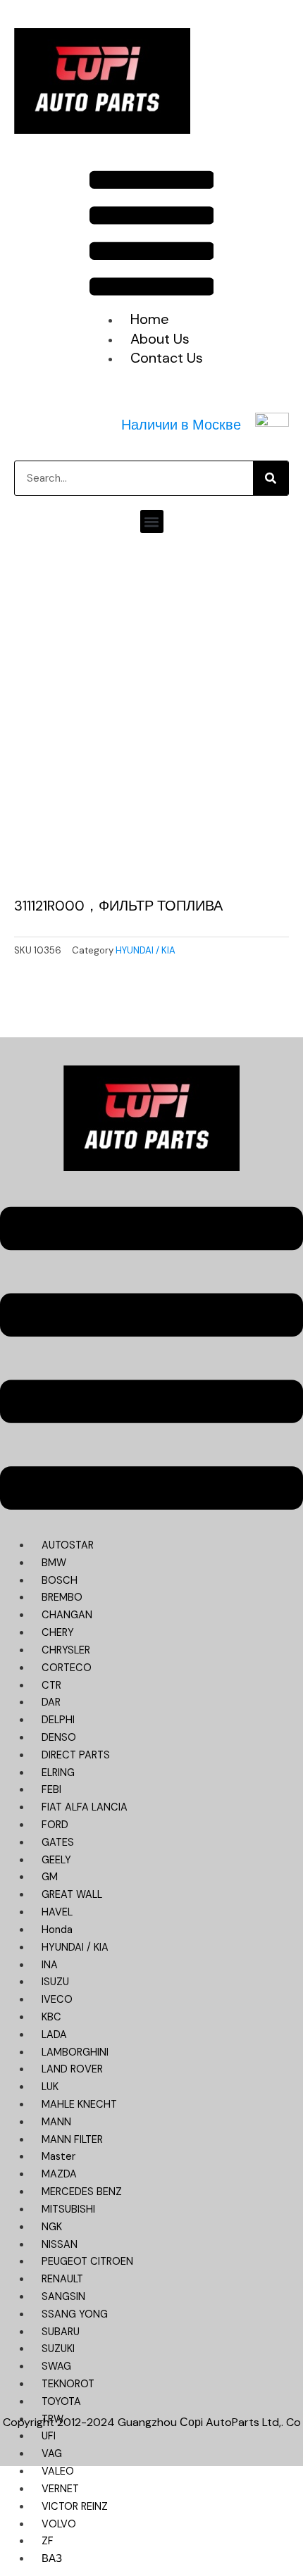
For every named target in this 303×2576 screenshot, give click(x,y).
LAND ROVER (72, 2069)
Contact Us (167, 358)
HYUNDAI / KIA (146, 950)
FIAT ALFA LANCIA (85, 1807)
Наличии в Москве (181, 425)
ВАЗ (52, 2559)
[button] (152, 236)
